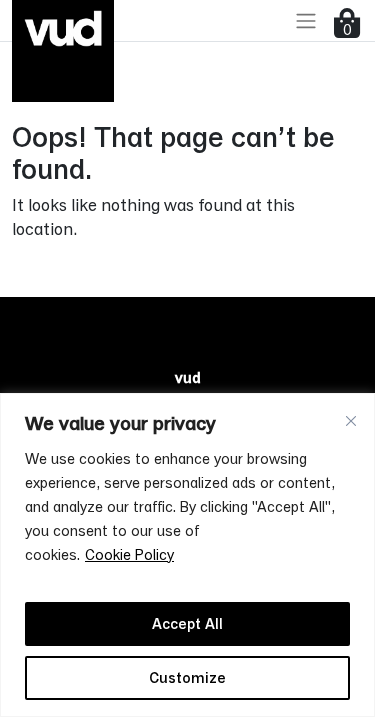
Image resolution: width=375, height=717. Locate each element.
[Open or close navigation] (306, 20)
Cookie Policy (129, 554)
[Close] (351, 421)
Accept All (187, 623)
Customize (187, 677)
